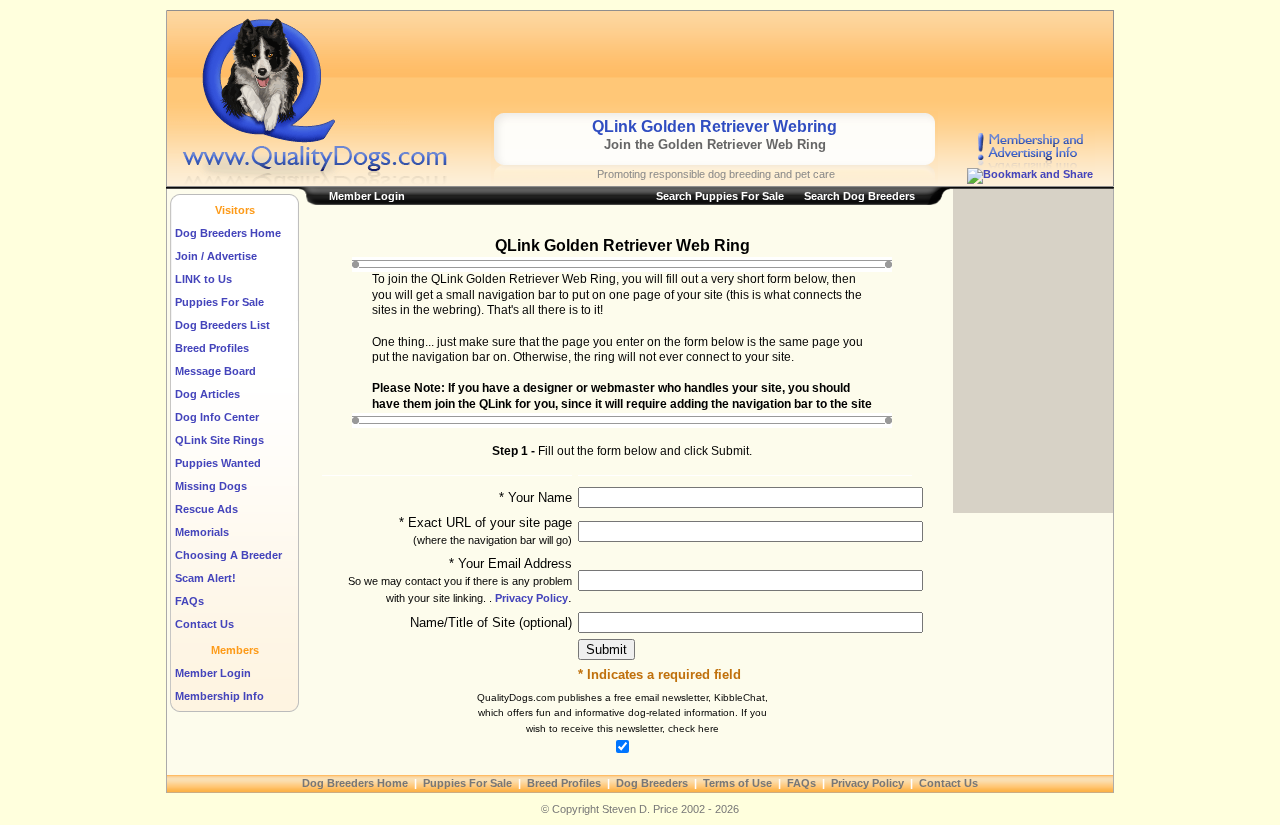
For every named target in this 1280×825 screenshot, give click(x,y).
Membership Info (219, 696)
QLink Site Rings (219, 440)
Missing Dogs (211, 486)
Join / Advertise (216, 256)
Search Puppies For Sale (720, 196)
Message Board (215, 371)
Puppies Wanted (218, 463)
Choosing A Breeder (228, 555)
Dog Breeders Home (228, 233)
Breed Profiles (212, 348)
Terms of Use (737, 783)
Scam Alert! (205, 578)
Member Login (213, 673)
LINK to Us (203, 279)
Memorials (202, 532)
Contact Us (204, 624)
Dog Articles (207, 394)
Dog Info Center (217, 417)
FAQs (189, 601)
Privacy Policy (530, 598)
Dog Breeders (652, 783)
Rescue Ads (206, 509)
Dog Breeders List (222, 325)
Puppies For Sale (219, 302)
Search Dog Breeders (859, 196)
